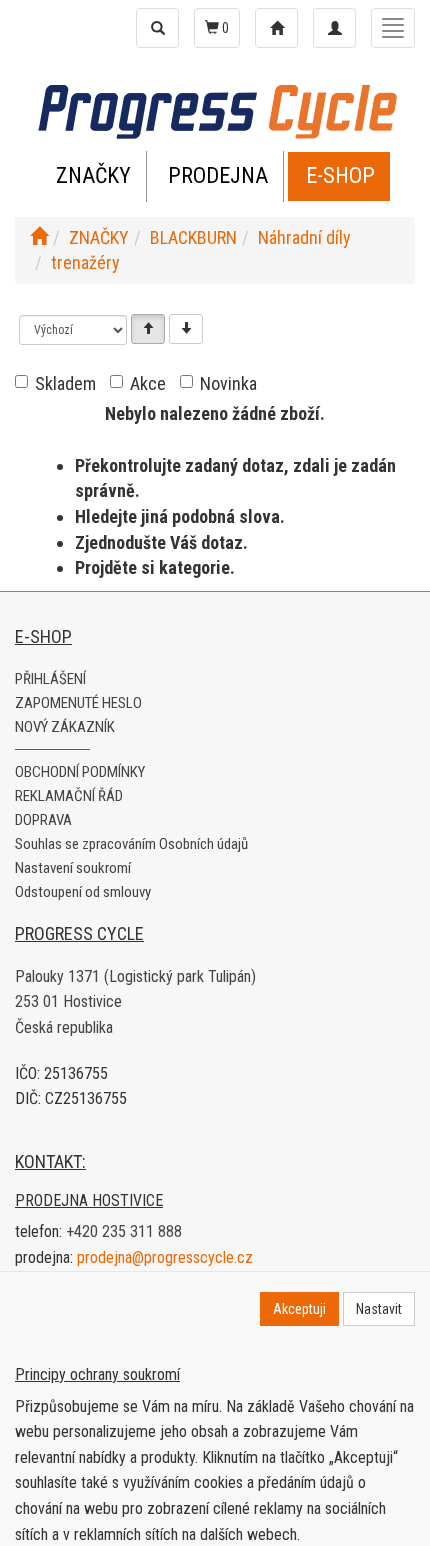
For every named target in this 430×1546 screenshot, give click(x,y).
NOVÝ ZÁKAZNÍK (65, 727)
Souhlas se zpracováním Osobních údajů (131, 844)
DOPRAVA (43, 820)
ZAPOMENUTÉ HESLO (78, 703)
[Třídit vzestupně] (148, 329)
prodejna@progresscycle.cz (165, 1257)
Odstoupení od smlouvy (83, 892)
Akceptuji (299, 1309)
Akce (148, 383)
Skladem (65, 383)
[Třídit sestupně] (186, 329)
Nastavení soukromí (73, 868)
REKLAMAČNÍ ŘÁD (69, 796)
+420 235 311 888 (124, 1231)
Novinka (228, 383)
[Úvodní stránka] (39, 237)
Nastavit (379, 1309)
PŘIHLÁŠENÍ (50, 679)
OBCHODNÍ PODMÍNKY (80, 772)
